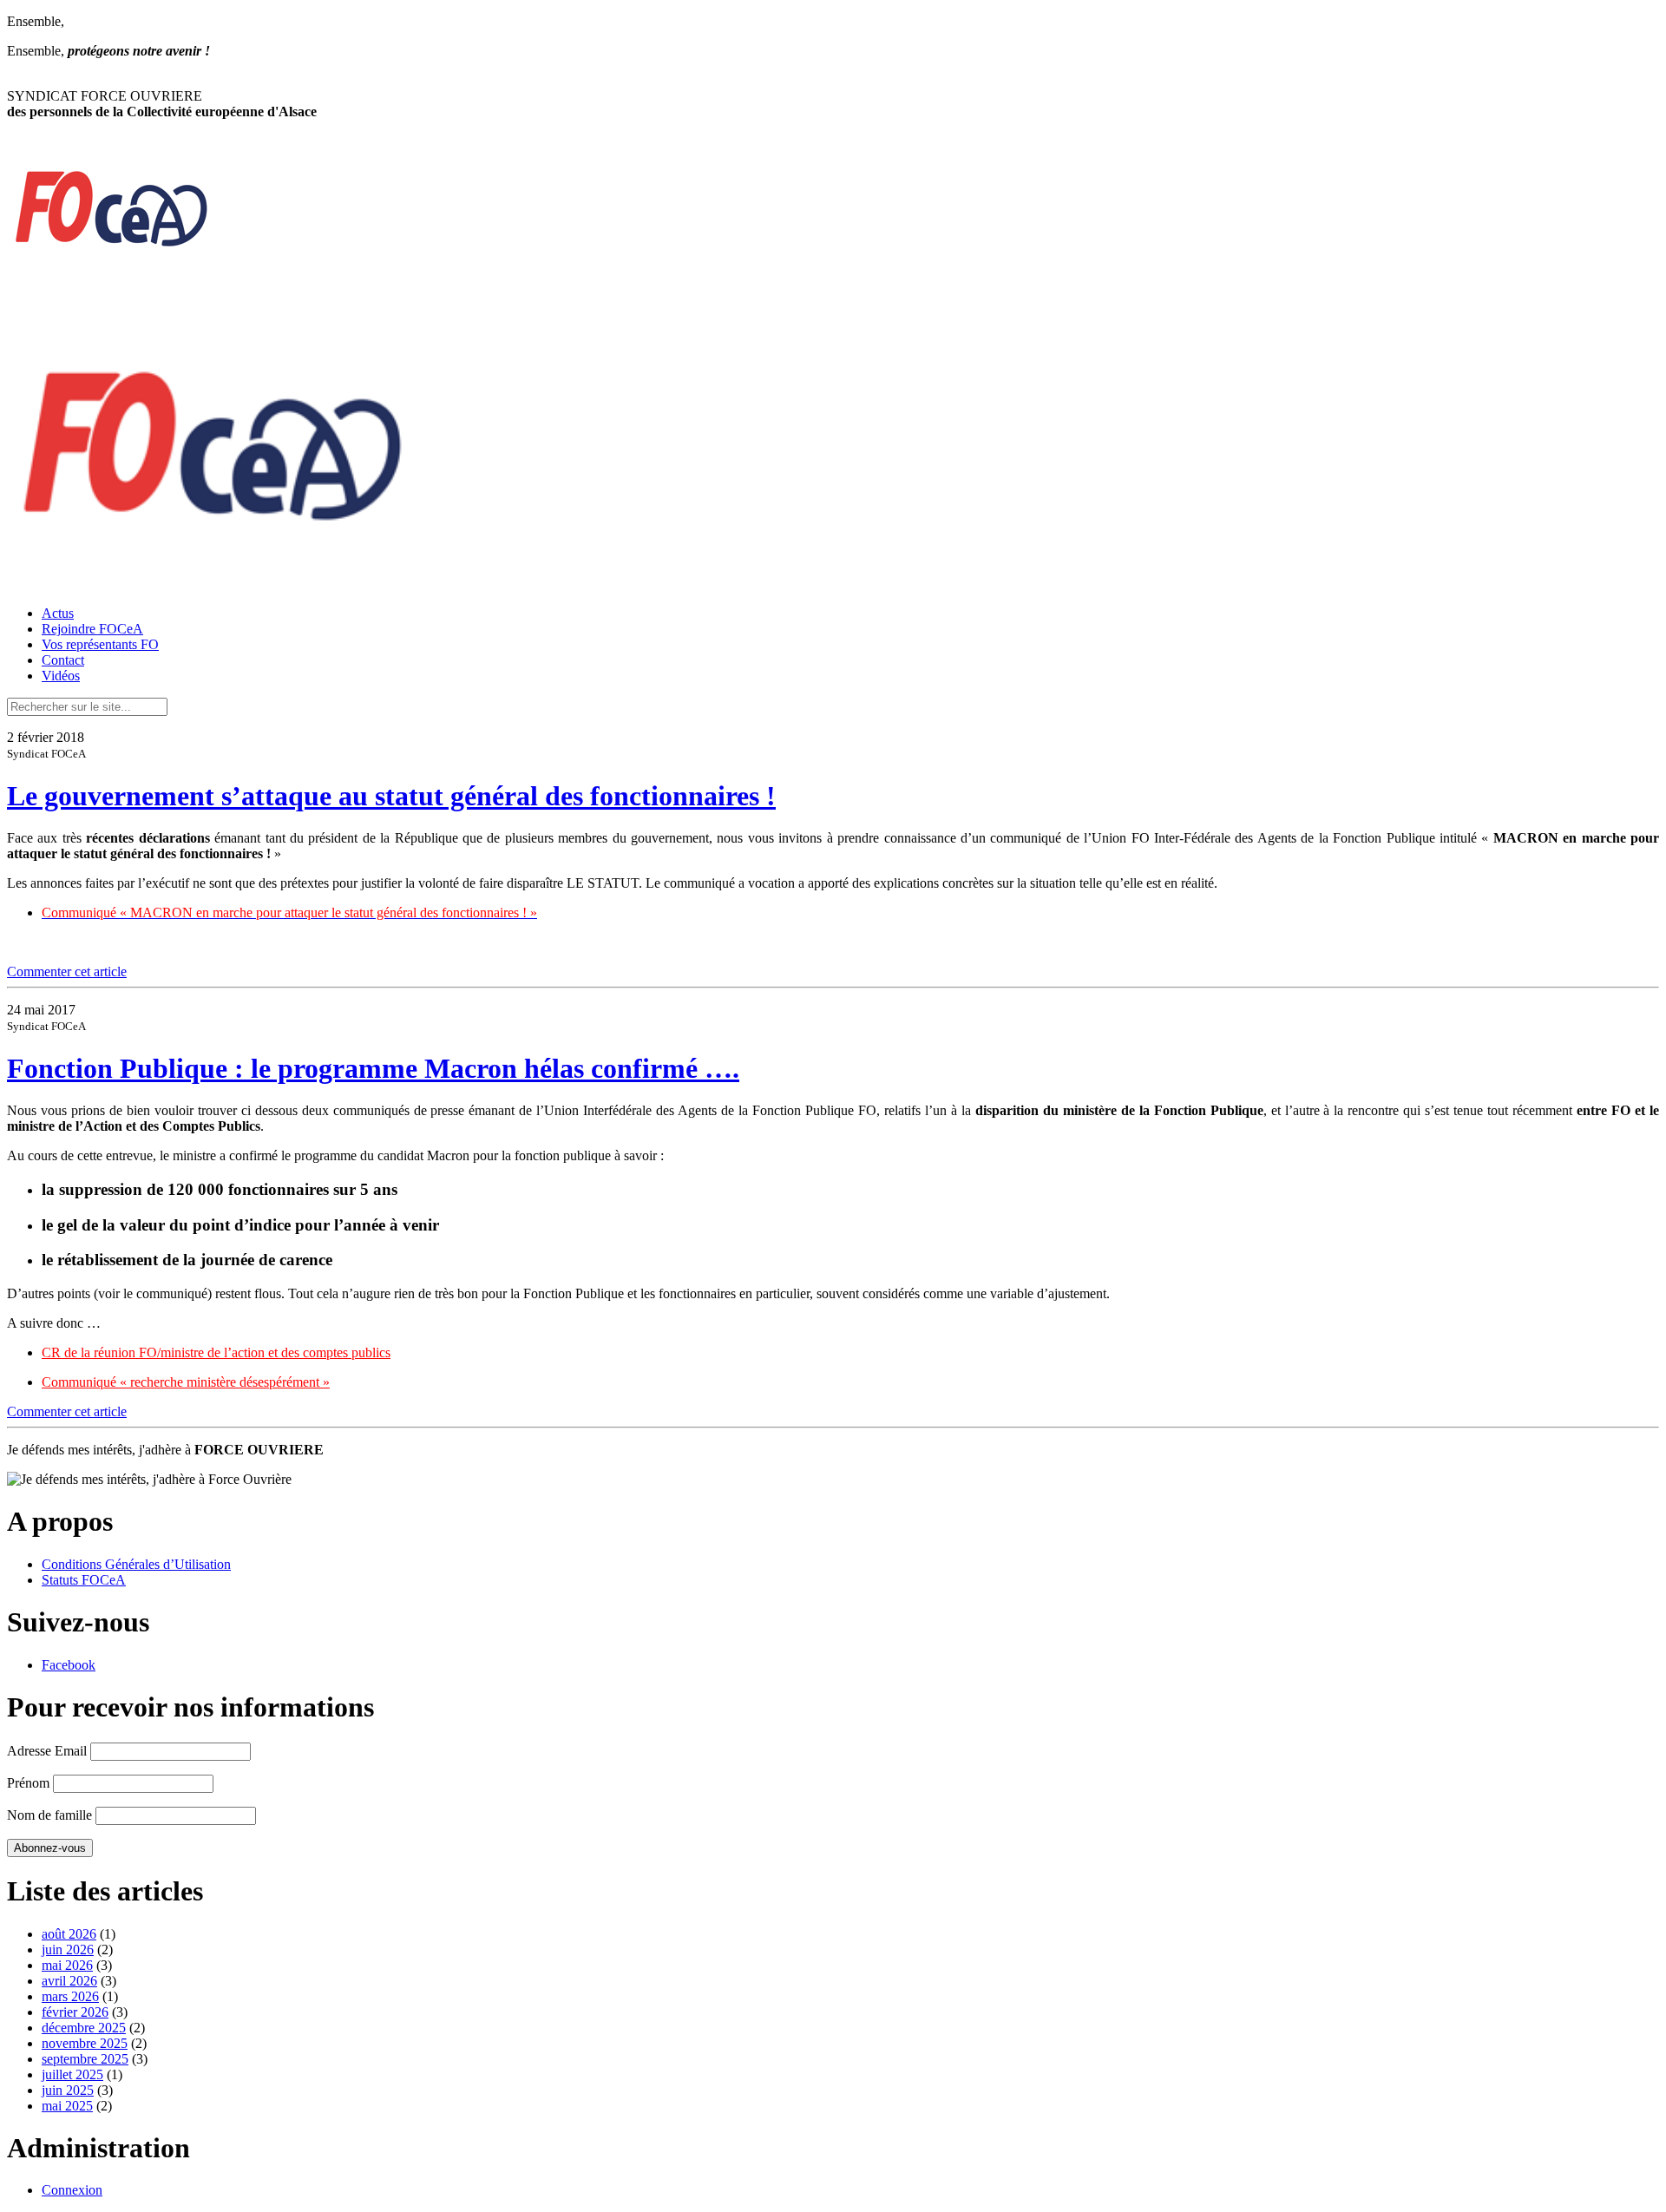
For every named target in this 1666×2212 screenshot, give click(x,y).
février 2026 (75, 2012)
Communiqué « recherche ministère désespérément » (186, 1382)
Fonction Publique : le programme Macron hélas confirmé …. (373, 1068)
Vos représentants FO (100, 644)
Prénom (28, 1783)
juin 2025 (68, 2090)
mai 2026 (67, 1965)
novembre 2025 (85, 2043)
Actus (58, 613)
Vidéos (61, 676)
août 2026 (69, 1934)
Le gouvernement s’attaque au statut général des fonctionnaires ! (391, 796)
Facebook (69, 1665)
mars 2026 (70, 1996)
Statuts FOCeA (84, 1580)
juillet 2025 (72, 2074)
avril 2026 (69, 1981)
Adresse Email (47, 1751)
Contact (63, 660)
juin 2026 (68, 1949)
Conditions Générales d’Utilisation (136, 1564)
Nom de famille (49, 1815)
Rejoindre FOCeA (92, 629)
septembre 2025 (85, 2059)
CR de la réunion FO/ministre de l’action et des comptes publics (216, 1352)
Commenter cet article (67, 971)
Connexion (72, 2190)
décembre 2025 (84, 2028)
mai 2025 (67, 2106)
